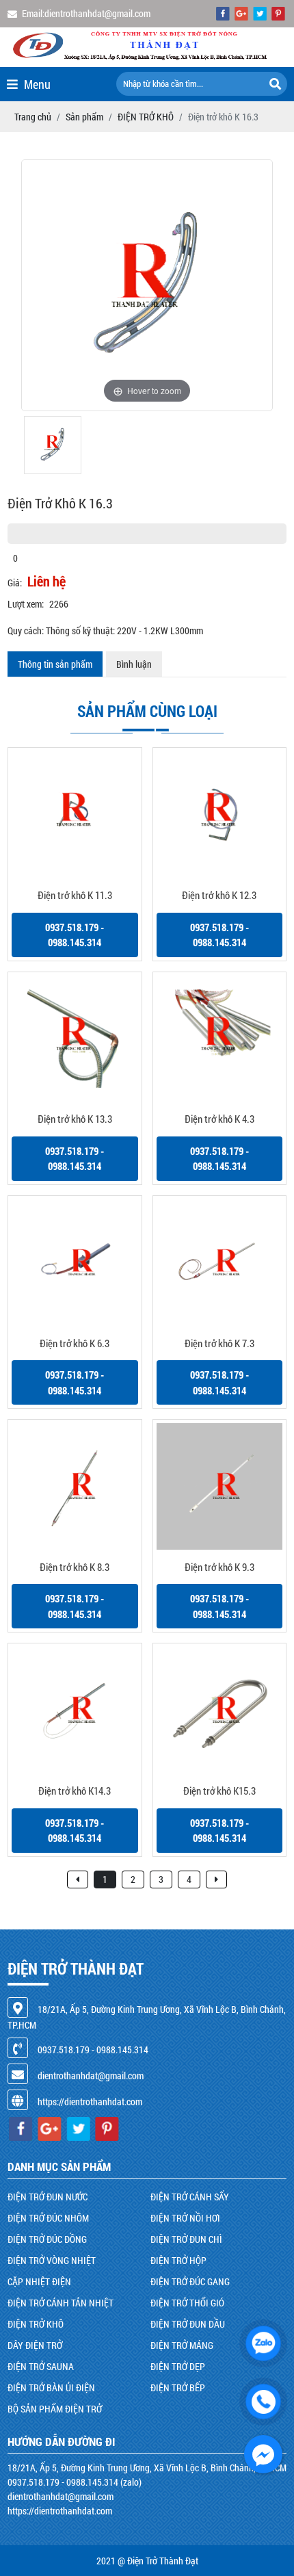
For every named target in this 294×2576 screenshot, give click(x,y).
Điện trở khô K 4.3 (219, 1119)
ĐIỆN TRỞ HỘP (178, 2260)
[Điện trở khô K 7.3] (220, 1263)
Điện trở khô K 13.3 (75, 1119)
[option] (147, 285)
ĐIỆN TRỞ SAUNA (41, 2366)
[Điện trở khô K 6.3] (75, 1263)
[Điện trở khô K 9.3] (220, 1486)
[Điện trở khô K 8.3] (75, 1486)
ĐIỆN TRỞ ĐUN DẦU (188, 2324)
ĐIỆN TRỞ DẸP (178, 2366)
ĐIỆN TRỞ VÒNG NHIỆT (52, 2260)
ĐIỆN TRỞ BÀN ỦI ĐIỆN (51, 2388)
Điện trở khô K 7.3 (219, 1343)
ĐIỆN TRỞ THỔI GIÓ (187, 2303)
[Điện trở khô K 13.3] (75, 1039)
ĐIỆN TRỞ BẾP (178, 2388)
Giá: (15, 583)
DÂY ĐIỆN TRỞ (35, 2345)
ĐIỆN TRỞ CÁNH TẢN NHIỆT (61, 2303)
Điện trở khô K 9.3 (219, 1567)
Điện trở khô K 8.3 (75, 1567)
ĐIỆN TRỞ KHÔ (36, 2324)
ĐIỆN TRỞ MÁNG (182, 2345)
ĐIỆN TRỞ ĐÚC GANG (190, 2281)
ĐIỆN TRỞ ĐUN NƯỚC (48, 2197)
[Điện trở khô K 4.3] (220, 1039)
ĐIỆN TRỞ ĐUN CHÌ (186, 2239)
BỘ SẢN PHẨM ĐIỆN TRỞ (55, 2409)
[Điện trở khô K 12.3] (220, 815)
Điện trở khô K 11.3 (75, 895)
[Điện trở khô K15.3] (220, 1710)
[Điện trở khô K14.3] (75, 1710)
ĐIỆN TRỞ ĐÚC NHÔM (48, 2218)
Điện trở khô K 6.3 (75, 1343)
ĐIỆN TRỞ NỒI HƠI (185, 2218)
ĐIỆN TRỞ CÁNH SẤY (190, 2197)
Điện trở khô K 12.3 (219, 895)
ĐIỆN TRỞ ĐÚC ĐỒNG (47, 2239)
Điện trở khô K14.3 (75, 1791)
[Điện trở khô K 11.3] (75, 815)
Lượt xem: (26, 604)
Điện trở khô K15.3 (219, 1791)
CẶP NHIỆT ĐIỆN (39, 2281)
